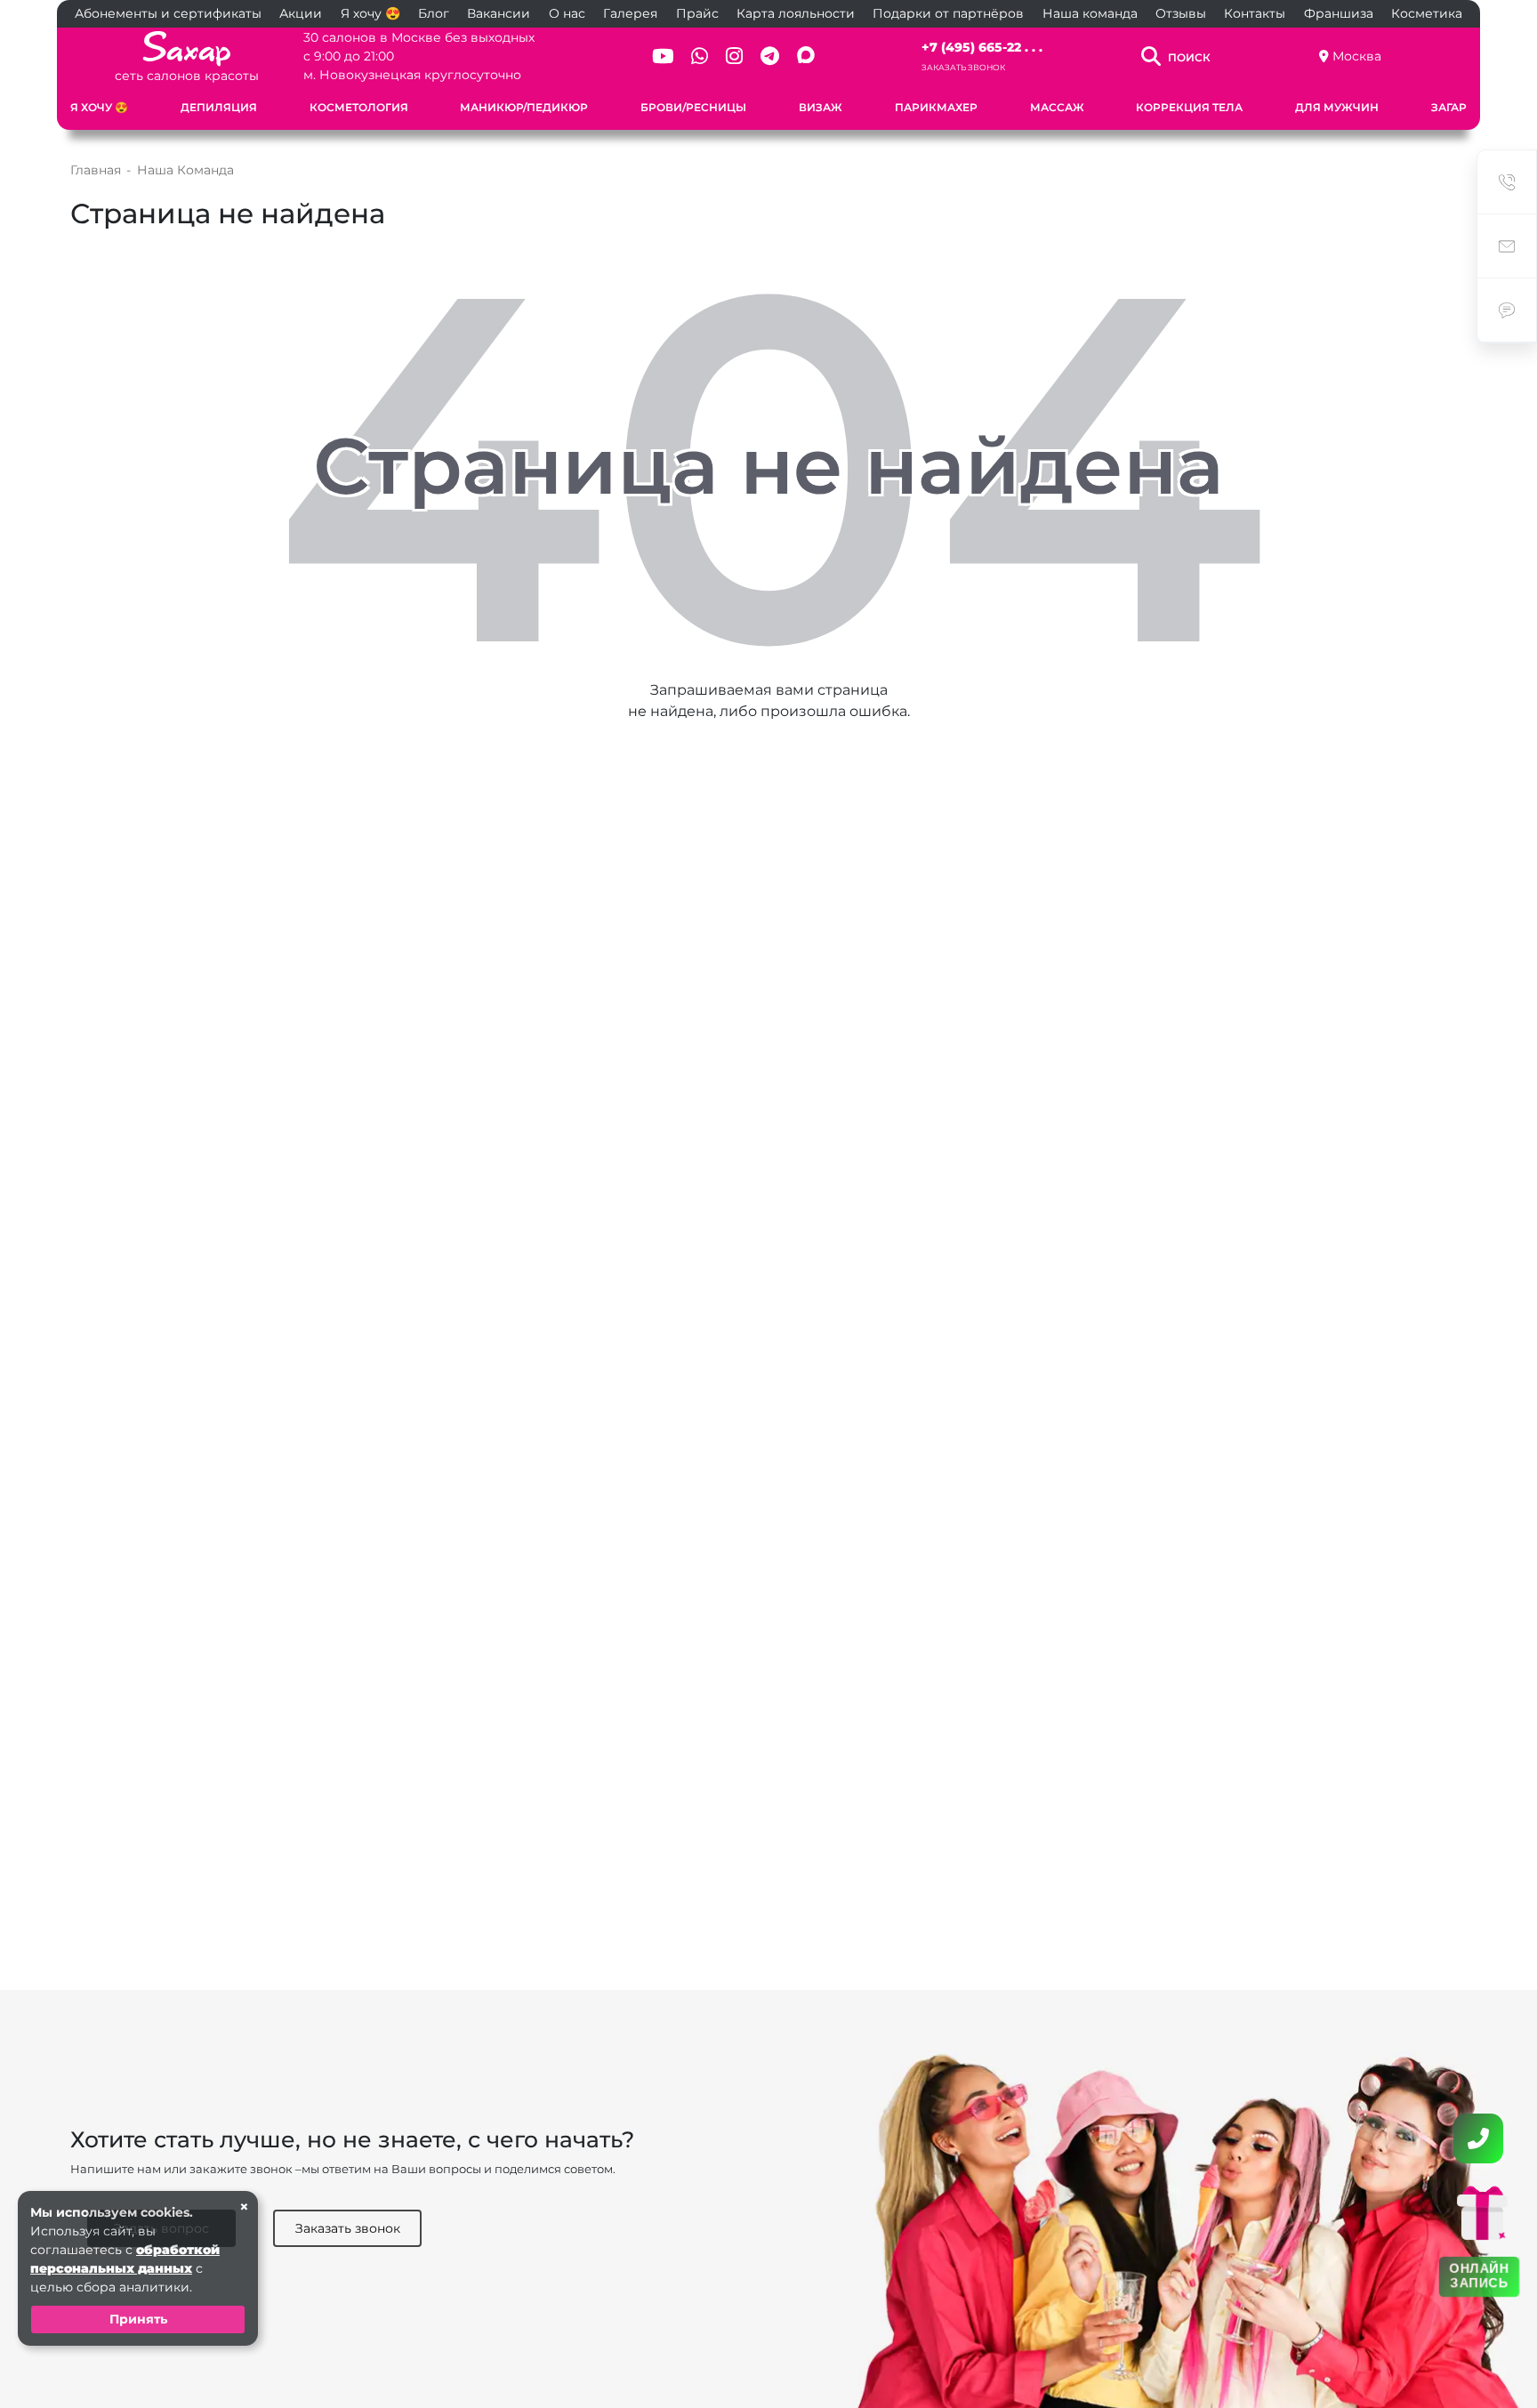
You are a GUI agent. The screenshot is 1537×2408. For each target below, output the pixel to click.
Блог (434, 13)
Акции (301, 13)
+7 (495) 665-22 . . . (982, 47)
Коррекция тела (1189, 107)
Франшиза (1339, 13)
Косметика (1427, 13)
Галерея (630, 13)
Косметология (359, 107)
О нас (567, 13)
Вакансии (499, 13)
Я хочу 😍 (370, 13)
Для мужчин (1337, 107)
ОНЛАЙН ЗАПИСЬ (1479, 2276)
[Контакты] (1478, 2138)
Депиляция (219, 107)
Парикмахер (936, 107)
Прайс (697, 13)
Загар (1449, 107)
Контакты (1255, 13)
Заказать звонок (963, 67)
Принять (138, 2319)
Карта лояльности (796, 13)
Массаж (1057, 107)
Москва (1357, 56)
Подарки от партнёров (948, 13)
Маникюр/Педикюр (524, 107)
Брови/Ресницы (693, 107)
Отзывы (1181, 13)
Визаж (821, 107)
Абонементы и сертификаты (168, 13)
